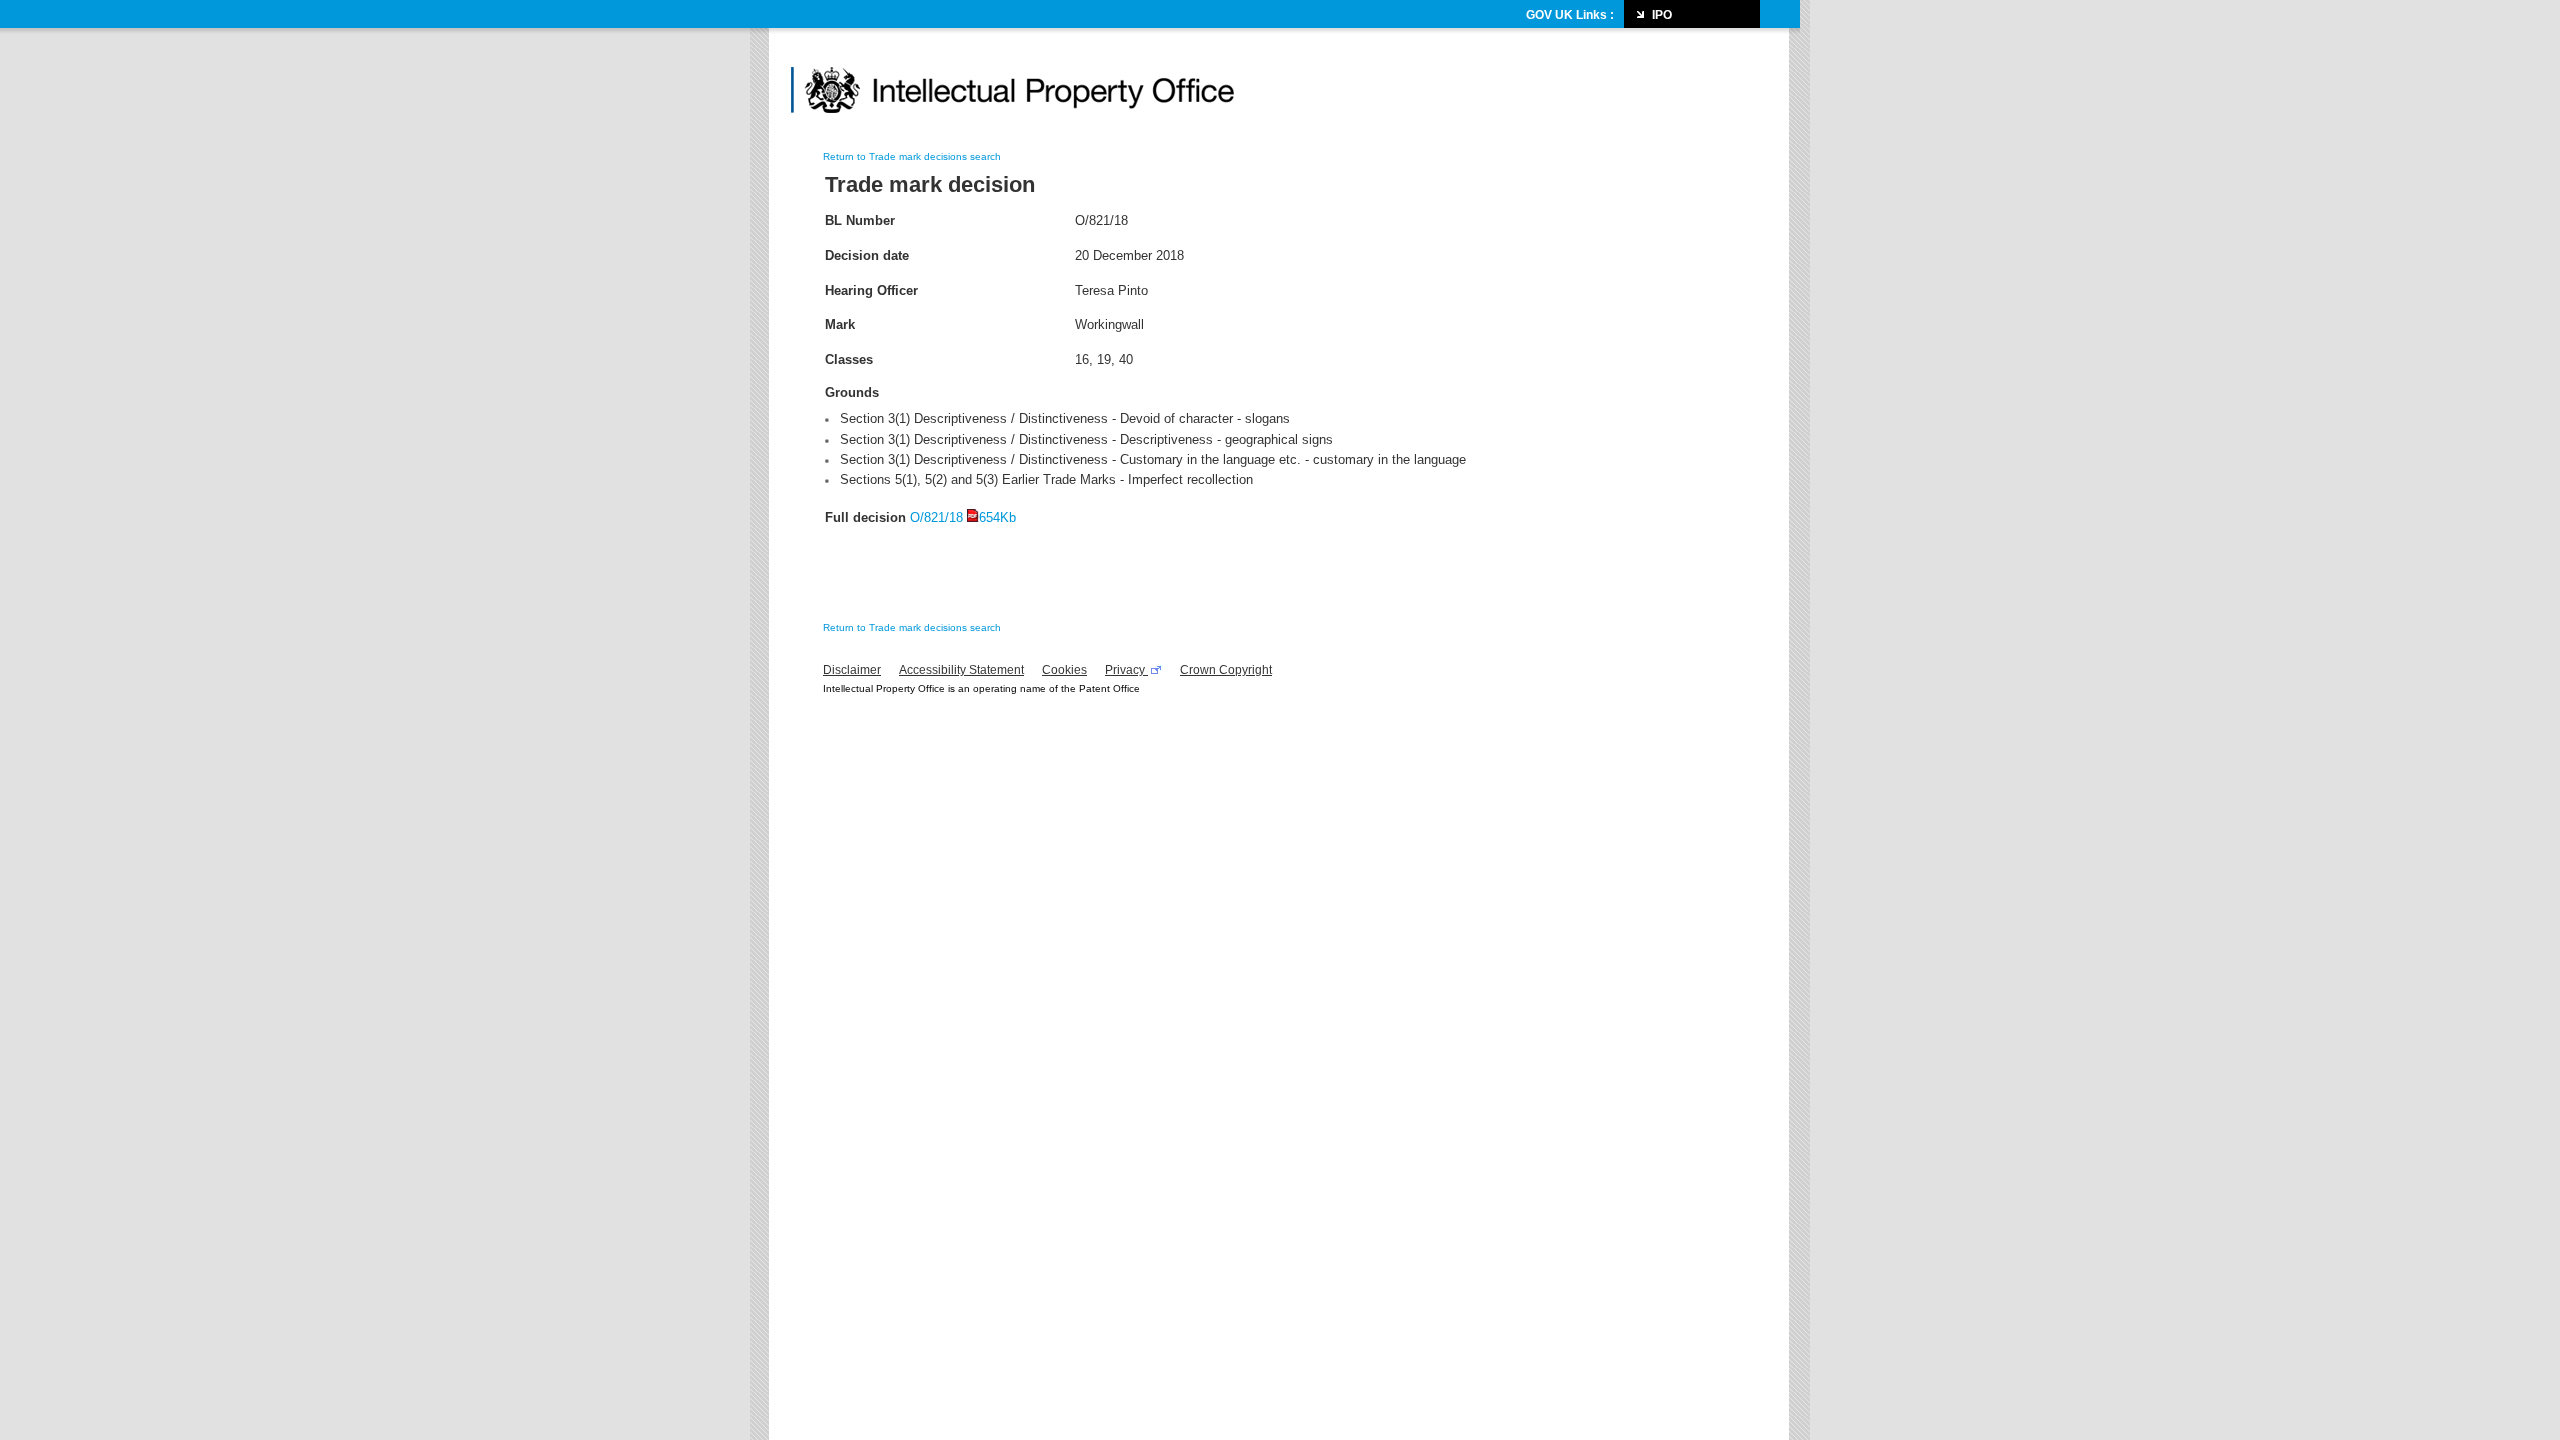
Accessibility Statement (961, 670)
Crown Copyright (1226, 670)
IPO (1662, 15)
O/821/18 (963, 517)
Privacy (1126, 670)
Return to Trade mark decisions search (912, 156)
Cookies (1064, 670)
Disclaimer (852, 670)
